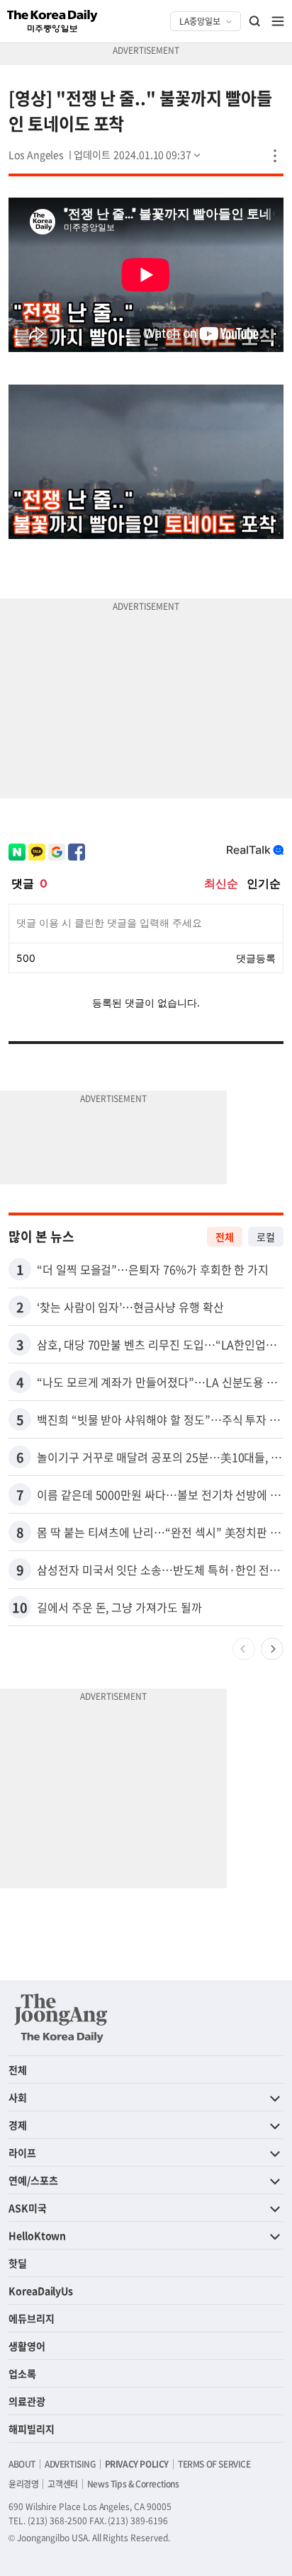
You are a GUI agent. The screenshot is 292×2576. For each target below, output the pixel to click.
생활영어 (27, 2346)
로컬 (266, 1237)
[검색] (255, 21)
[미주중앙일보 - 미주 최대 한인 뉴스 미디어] (52, 21)
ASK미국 (28, 2208)
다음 (272, 1649)
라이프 (22, 2152)
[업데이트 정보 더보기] (138, 154)
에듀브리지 (32, 2318)
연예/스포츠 (33, 2180)
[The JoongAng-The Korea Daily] (61, 2018)
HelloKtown (37, 2235)
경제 (18, 2125)
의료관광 (27, 2401)
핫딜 (18, 2263)
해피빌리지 (32, 2429)
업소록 (22, 2373)
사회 (18, 2097)
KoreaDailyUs (41, 2291)
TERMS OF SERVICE (214, 2464)
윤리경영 (23, 2484)
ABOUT (22, 2464)
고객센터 (62, 2484)
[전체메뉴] (278, 21)
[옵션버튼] (275, 156)
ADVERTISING (70, 2464)
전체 (225, 1237)
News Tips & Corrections (133, 2484)
